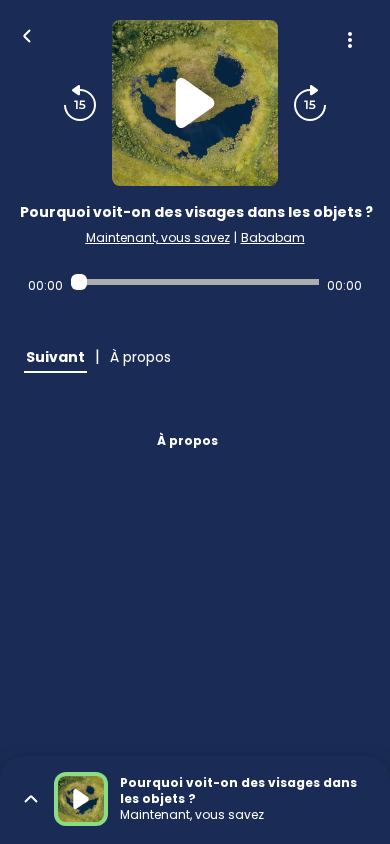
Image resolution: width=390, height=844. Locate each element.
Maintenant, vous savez (158, 237)
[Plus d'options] (350, 40)
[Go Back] (27, 34)
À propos (187, 440)
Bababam (273, 237)
